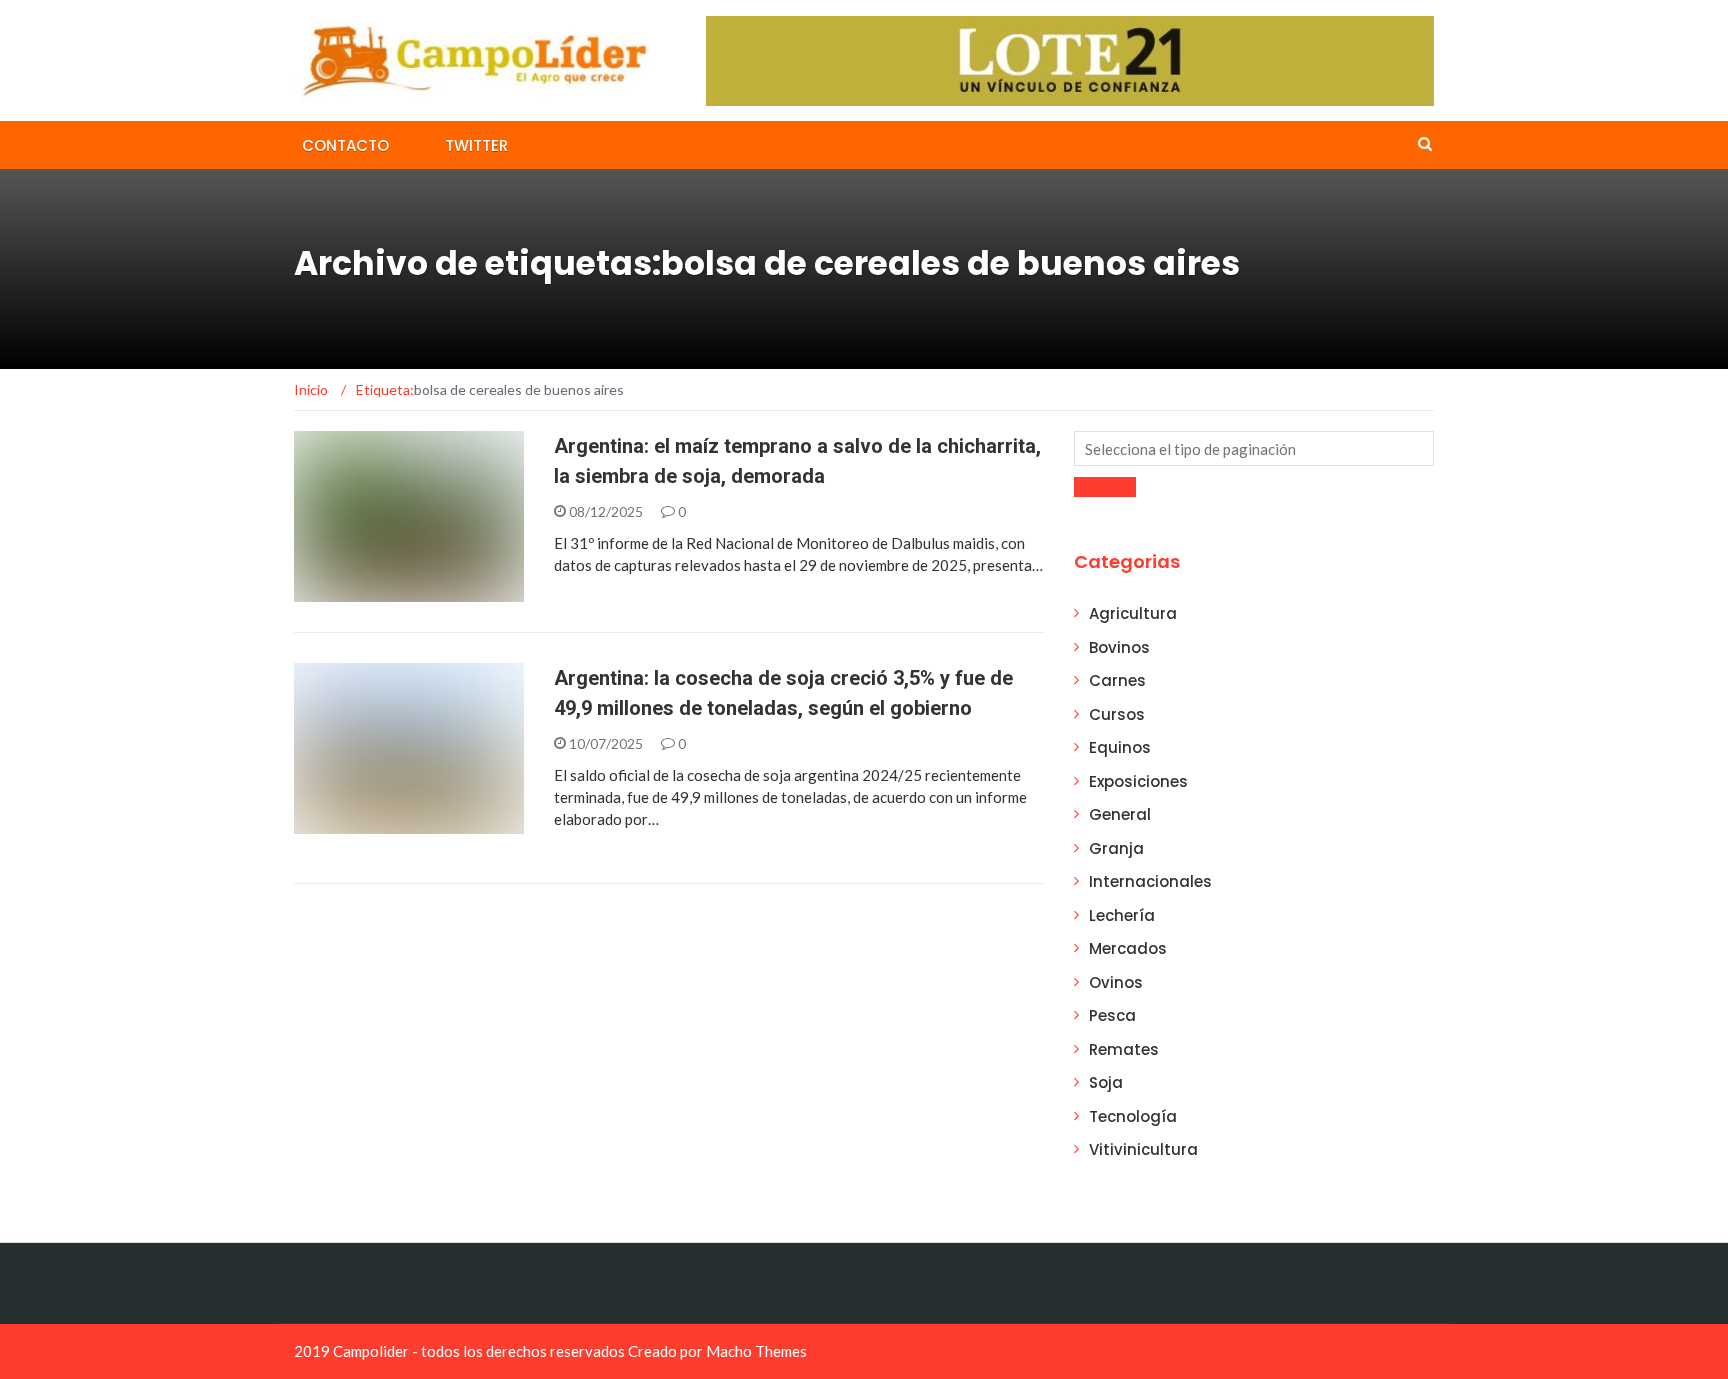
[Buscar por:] (1254, 448)
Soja (1106, 1082)
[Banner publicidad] (1070, 59)
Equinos (1120, 747)
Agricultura (1133, 613)
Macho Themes (756, 1351)
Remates (1124, 1049)
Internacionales (1150, 881)
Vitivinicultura (1143, 1149)
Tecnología (1133, 1116)
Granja (1116, 848)
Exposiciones (1138, 781)
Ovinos (1116, 982)
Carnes (1117, 680)
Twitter (476, 145)
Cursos (1117, 714)
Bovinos (1119, 647)
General (349, 590)
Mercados (1128, 948)
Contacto (345, 145)
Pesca (1112, 1015)
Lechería (1122, 915)
